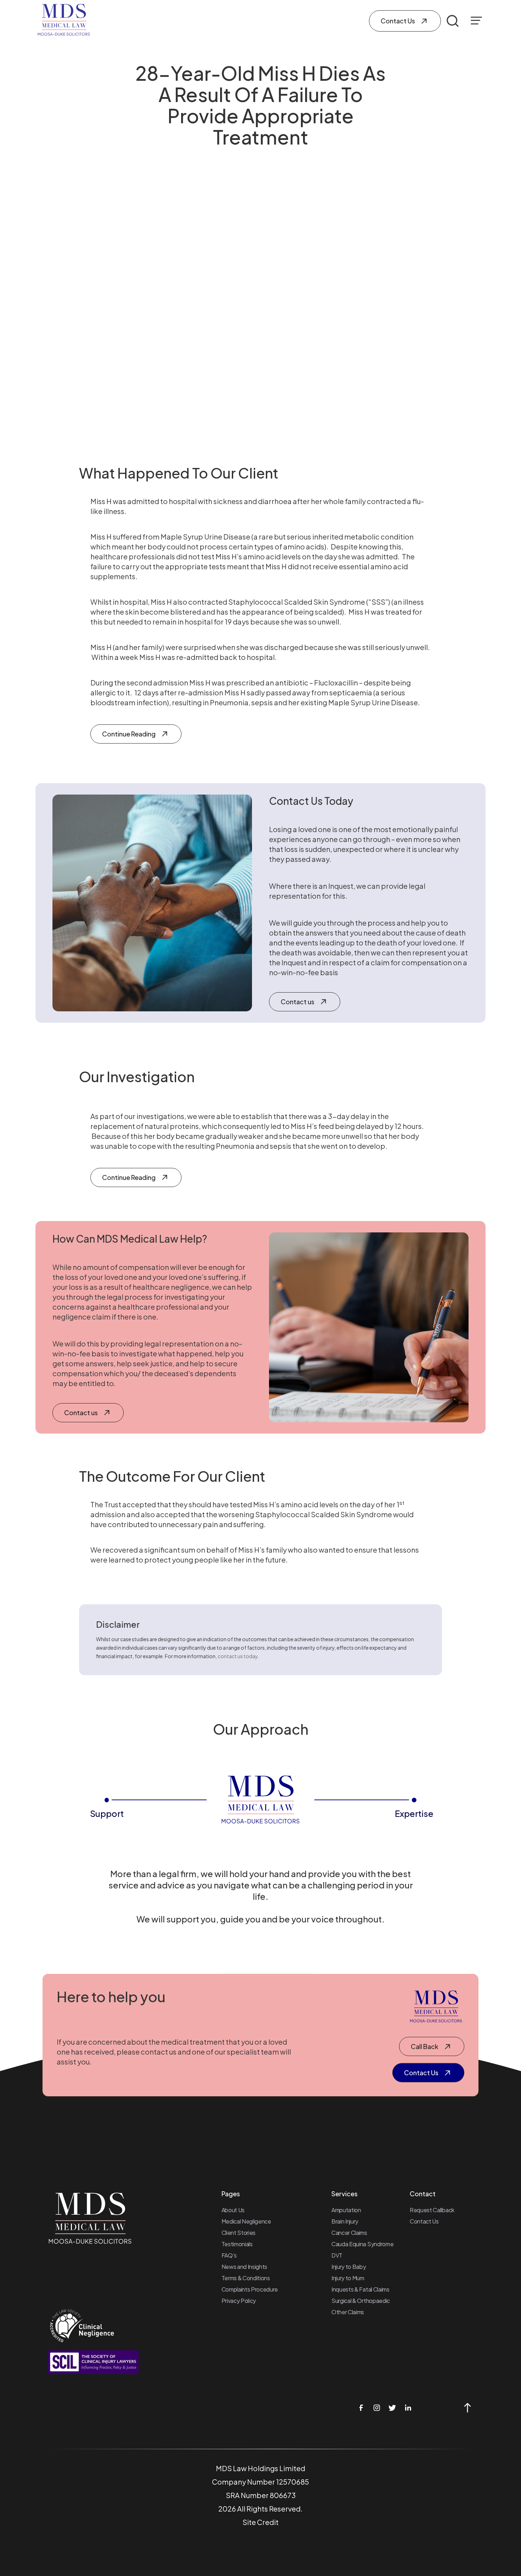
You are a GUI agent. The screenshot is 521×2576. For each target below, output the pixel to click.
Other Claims (348, 2312)
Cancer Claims (349, 2233)
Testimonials (237, 2244)
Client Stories (239, 2233)
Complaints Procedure (250, 2289)
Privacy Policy (239, 2301)
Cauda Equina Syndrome (362, 2244)
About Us (233, 2210)
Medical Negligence (246, 2221)
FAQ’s (229, 2255)
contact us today (238, 1656)
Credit (268, 2522)
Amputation (346, 2210)
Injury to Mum (348, 2278)
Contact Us (424, 2221)
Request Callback (432, 2210)
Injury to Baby (349, 2267)
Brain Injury (345, 2221)
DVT (337, 2255)
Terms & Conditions (246, 2278)
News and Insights (245, 2267)
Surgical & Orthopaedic (361, 2301)
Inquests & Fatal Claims (360, 2289)
